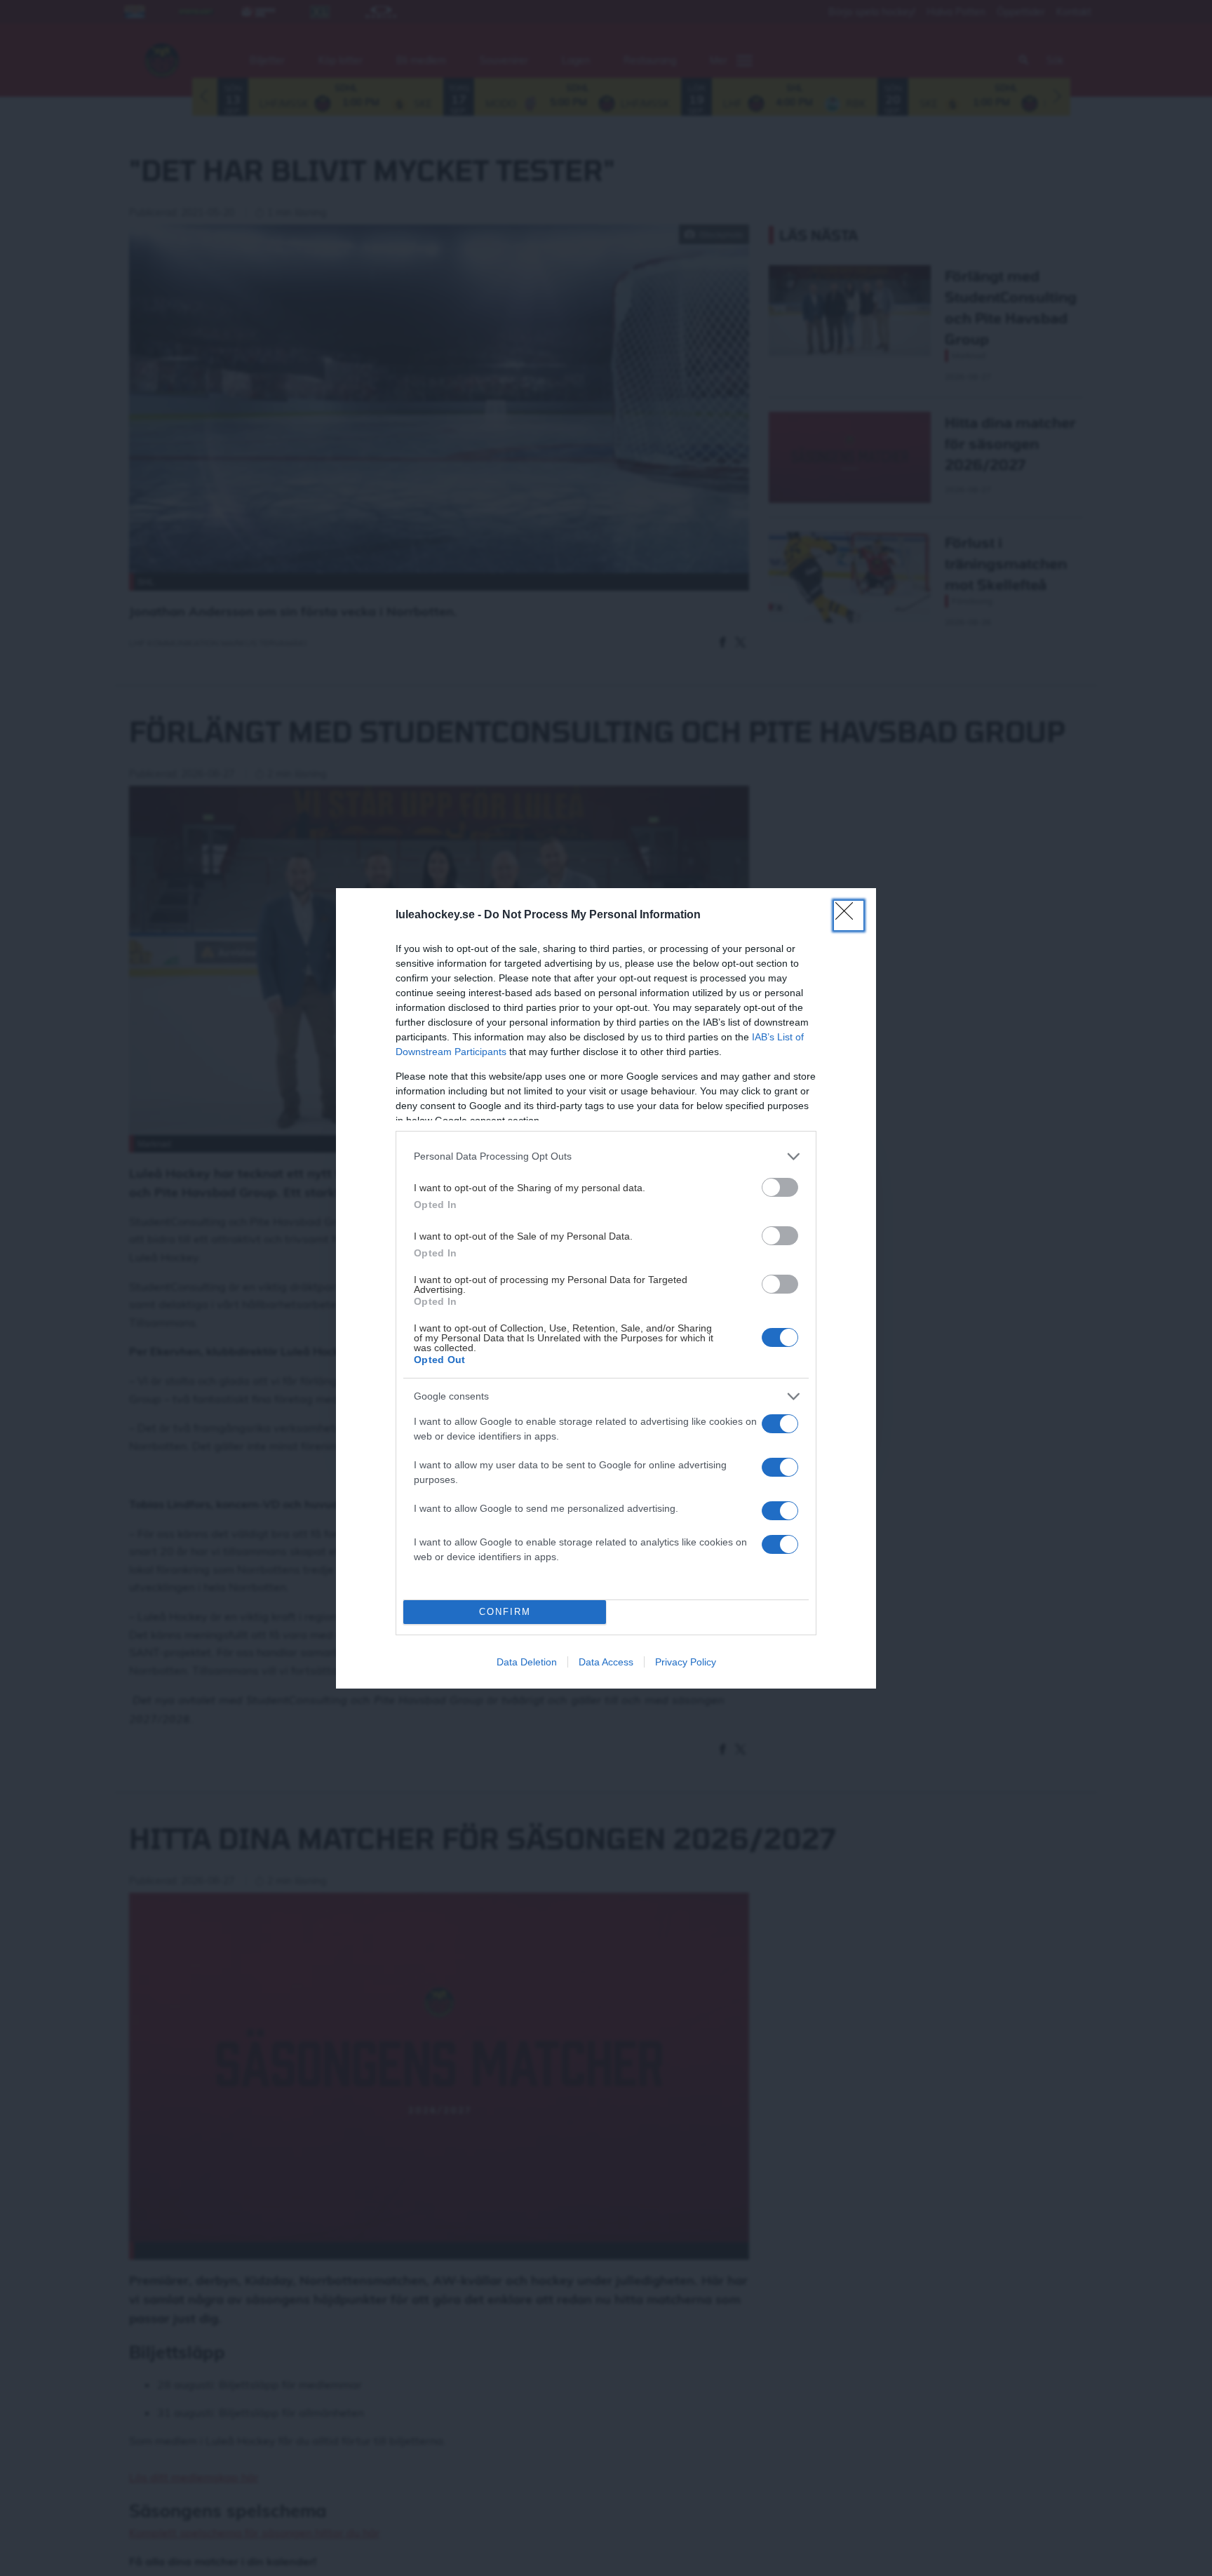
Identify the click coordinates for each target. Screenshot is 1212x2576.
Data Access (606, 1662)
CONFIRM (505, 1612)
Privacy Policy (686, 1662)
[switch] (780, 1187)
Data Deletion (527, 1662)
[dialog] (606, 1288)
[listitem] (606, 1156)
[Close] (849, 915)
